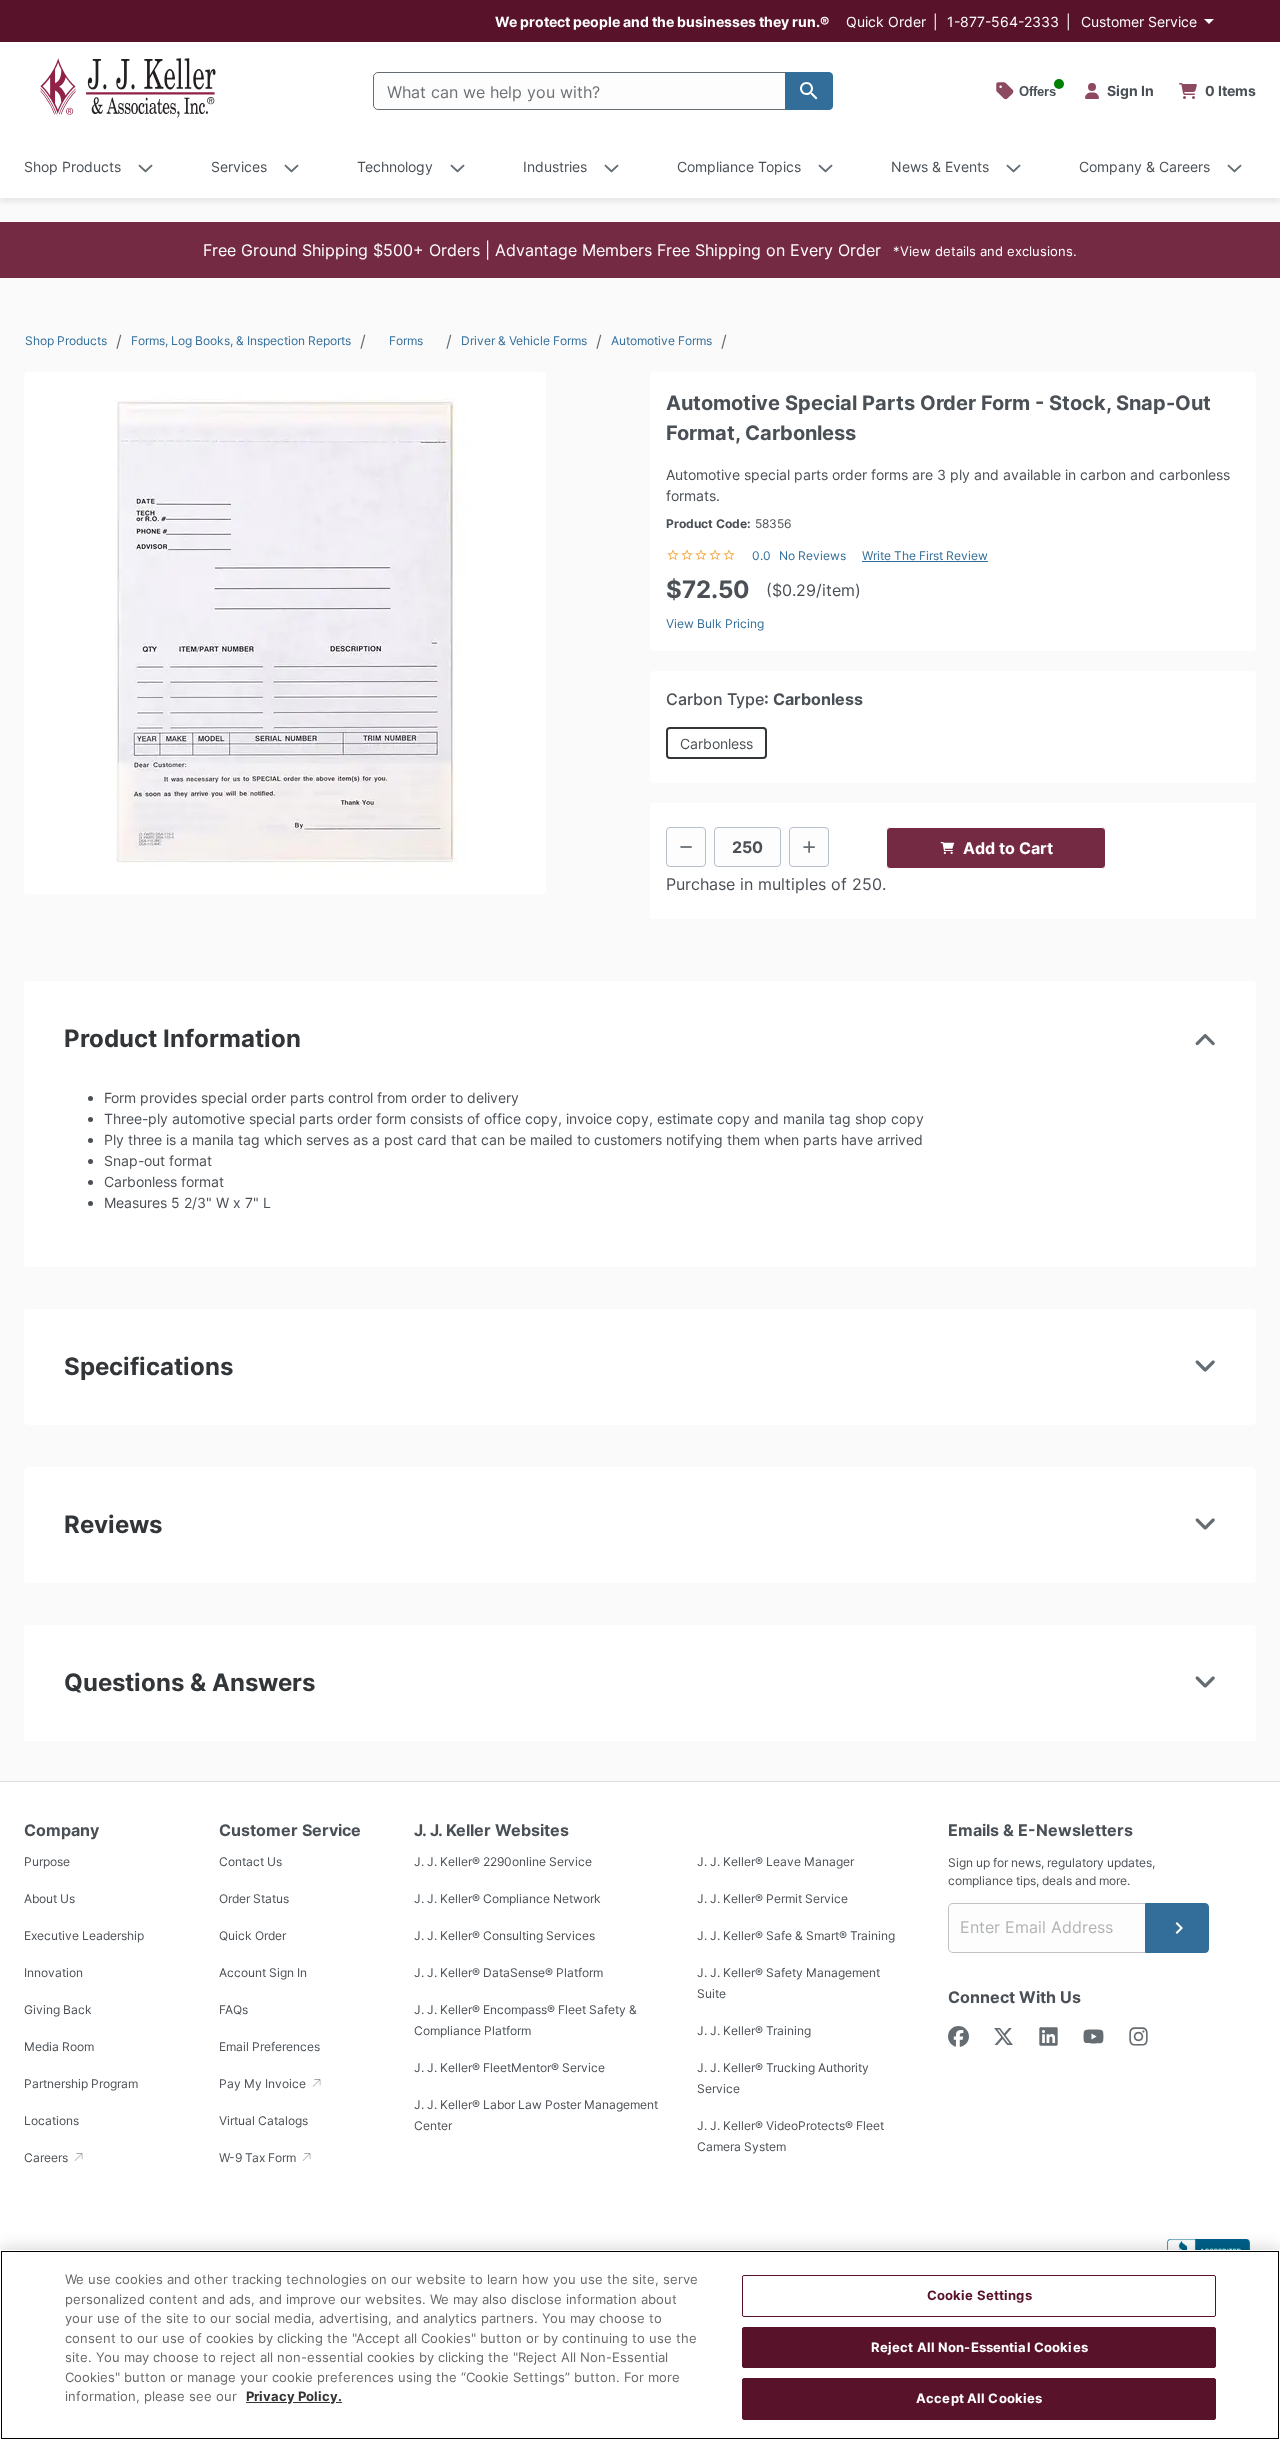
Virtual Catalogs (263, 2120)
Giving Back (58, 2009)
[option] (285, 633)
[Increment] (809, 847)
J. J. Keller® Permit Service (772, 1898)
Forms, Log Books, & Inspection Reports (241, 340)
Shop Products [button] (72, 166)
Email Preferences (269, 2046)
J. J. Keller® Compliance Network (507, 1898)
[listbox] (285, 633)
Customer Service (1139, 21)
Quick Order (886, 21)
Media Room (59, 2046)
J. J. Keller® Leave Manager (775, 1861)
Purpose (47, 1861)
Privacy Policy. (294, 2396)
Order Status (254, 1898)
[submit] (1177, 1928)
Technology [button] (395, 166)
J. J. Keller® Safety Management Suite (788, 1983)
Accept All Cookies (979, 2398)
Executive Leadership (84, 1935)
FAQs (233, 2009)
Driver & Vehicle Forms (524, 340)
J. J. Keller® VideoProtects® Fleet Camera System (790, 2136)
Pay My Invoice (264, 2083)
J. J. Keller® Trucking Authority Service (783, 2078)
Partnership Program (81, 2083)
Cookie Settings (979, 2295)
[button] (640, 250)
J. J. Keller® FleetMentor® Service (509, 2067)
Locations (51, 2120)
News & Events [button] (940, 166)
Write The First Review (925, 555)
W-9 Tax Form (259, 2157)
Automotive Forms (661, 340)
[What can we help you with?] (809, 91)
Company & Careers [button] (1144, 166)
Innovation (53, 1972)
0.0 (761, 555)
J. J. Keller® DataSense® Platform (508, 1972)
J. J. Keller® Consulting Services (504, 1935)
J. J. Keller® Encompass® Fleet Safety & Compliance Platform (525, 2020)
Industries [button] (555, 166)
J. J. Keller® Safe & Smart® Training (796, 1935)
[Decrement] (686, 847)
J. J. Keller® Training (754, 2030)
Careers (47, 2157)
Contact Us (250, 1861)
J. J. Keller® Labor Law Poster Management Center (536, 2115)
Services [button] (239, 166)
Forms (406, 340)
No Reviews (812, 555)
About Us (49, 1898)
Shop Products (66, 340)
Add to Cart (1008, 848)
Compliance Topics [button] (739, 166)
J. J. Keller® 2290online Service (503, 1861)
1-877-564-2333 (1003, 21)
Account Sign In (263, 1972)
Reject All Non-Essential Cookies (979, 2347)
